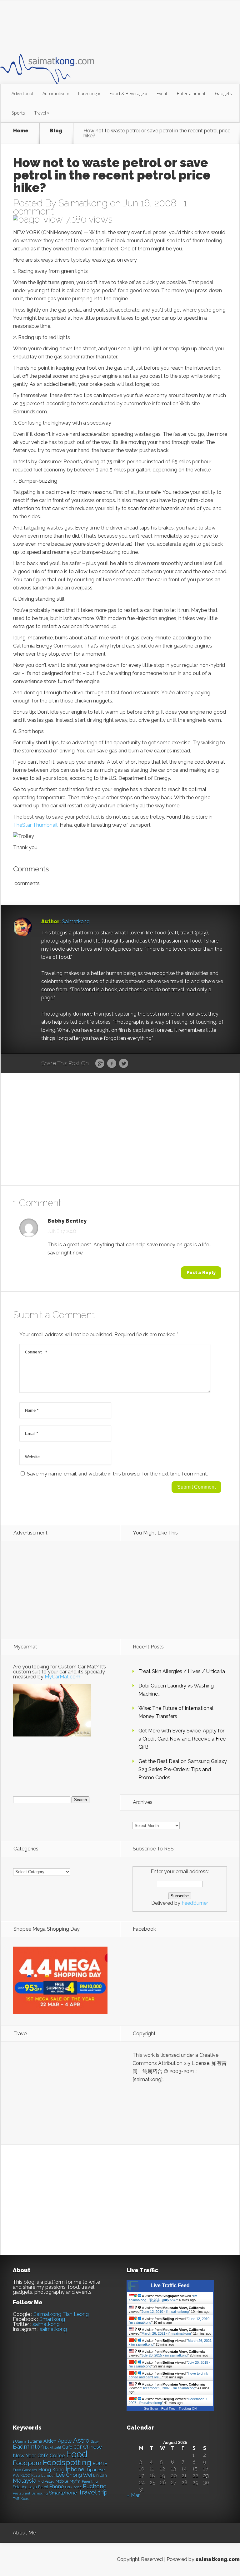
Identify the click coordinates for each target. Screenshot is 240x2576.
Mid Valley (46, 2481)
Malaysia (25, 2480)
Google (100, 1064)
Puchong (95, 2486)
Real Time (168, 2409)
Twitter (124, 1064)
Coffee (57, 2456)
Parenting (89, 94)
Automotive (56, 94)
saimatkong (46, 2324)
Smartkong (52, 2319)
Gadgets (223, 94)
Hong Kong (51, 2470)
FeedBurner (195, 1903)
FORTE (100, 2464)
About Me (24, 2533)
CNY (43, 2456)
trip (103, 2492)
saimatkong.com (218, 2559)
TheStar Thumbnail (35, 825)
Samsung (40, 2493)
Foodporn (27, 2463)
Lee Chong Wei (74, 2475)
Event (162, 94)
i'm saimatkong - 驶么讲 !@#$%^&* (163, 2298)
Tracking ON (188, 2409)
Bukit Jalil (53, 2447)
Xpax (25, 2499)
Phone (56, 2487)
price (77, 2487)
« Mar (133, 2495)
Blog (56, 131)
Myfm (75, 2481)
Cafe (67, 2447)
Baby (95, 2442)
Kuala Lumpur (43, 2475)
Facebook (112, 1064)
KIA (16, 2475)
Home (21, 131)
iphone (75, 2469)
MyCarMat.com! (63, 1677)
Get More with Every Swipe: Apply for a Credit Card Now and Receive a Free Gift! (182, 1739)
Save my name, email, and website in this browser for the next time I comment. (117, 1474)
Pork (69, 2487)
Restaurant (22, 2493)
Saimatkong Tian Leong (61, 2314)
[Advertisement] (114, 26)
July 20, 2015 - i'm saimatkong (165, 2355)
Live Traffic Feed (170, 2285)
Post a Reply (201, 1273)
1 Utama (20, 2441)
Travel (42, 113)
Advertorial (22, 94)
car (78, 2447)
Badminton (28, 2446)
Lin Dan (100, 2475)
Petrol (43, 2487)
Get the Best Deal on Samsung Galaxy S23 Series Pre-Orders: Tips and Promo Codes (183, 1769)
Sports (18, 113)
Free (17, 2470)
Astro (81, 2440)
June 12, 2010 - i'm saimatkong (165, 2312)
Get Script (151, 2409)
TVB (16, 2499)
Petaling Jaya (25, 2487)
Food (77, 2454)
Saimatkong (83, 203)
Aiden (50, 2441)
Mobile (62, 2481)
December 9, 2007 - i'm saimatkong (168, 2388)
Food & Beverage (128, 94)
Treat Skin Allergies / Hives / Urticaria (182, 1671)
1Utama (35, 2441)
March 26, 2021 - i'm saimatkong (166, 2333)
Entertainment (191, 94)
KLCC (25, 2475)
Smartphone (63, 2493)
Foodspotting (67, 2463)
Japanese (95, 2470)
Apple (65, 2441)
